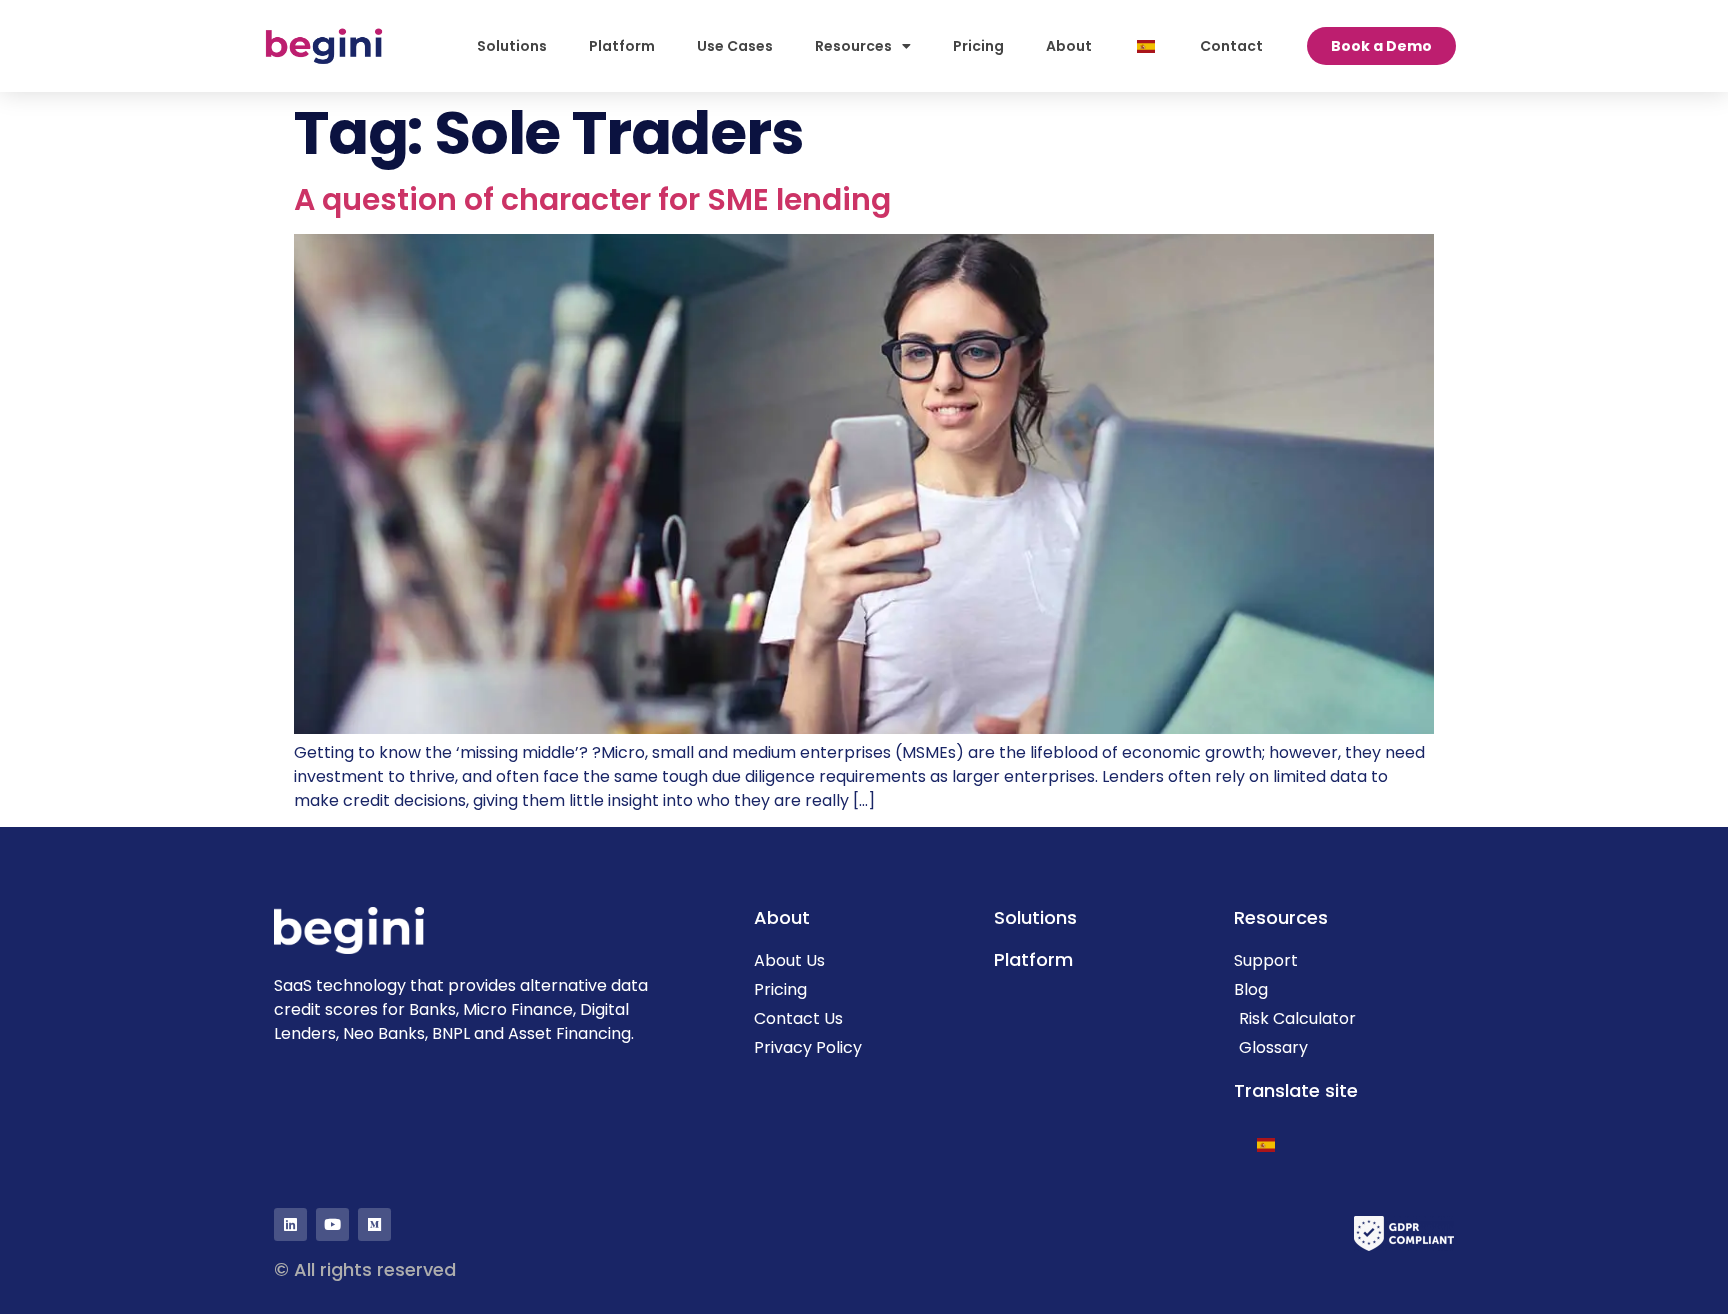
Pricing (978, 46)
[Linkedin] (290, 1224)
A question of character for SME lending (592, 199)
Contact (1231, 46)
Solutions (512, 46)
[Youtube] (332, 1224)
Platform (622, 46)
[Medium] (374, 1224)
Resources (853, 46)
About (1069, 46)
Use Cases (735, 46)
